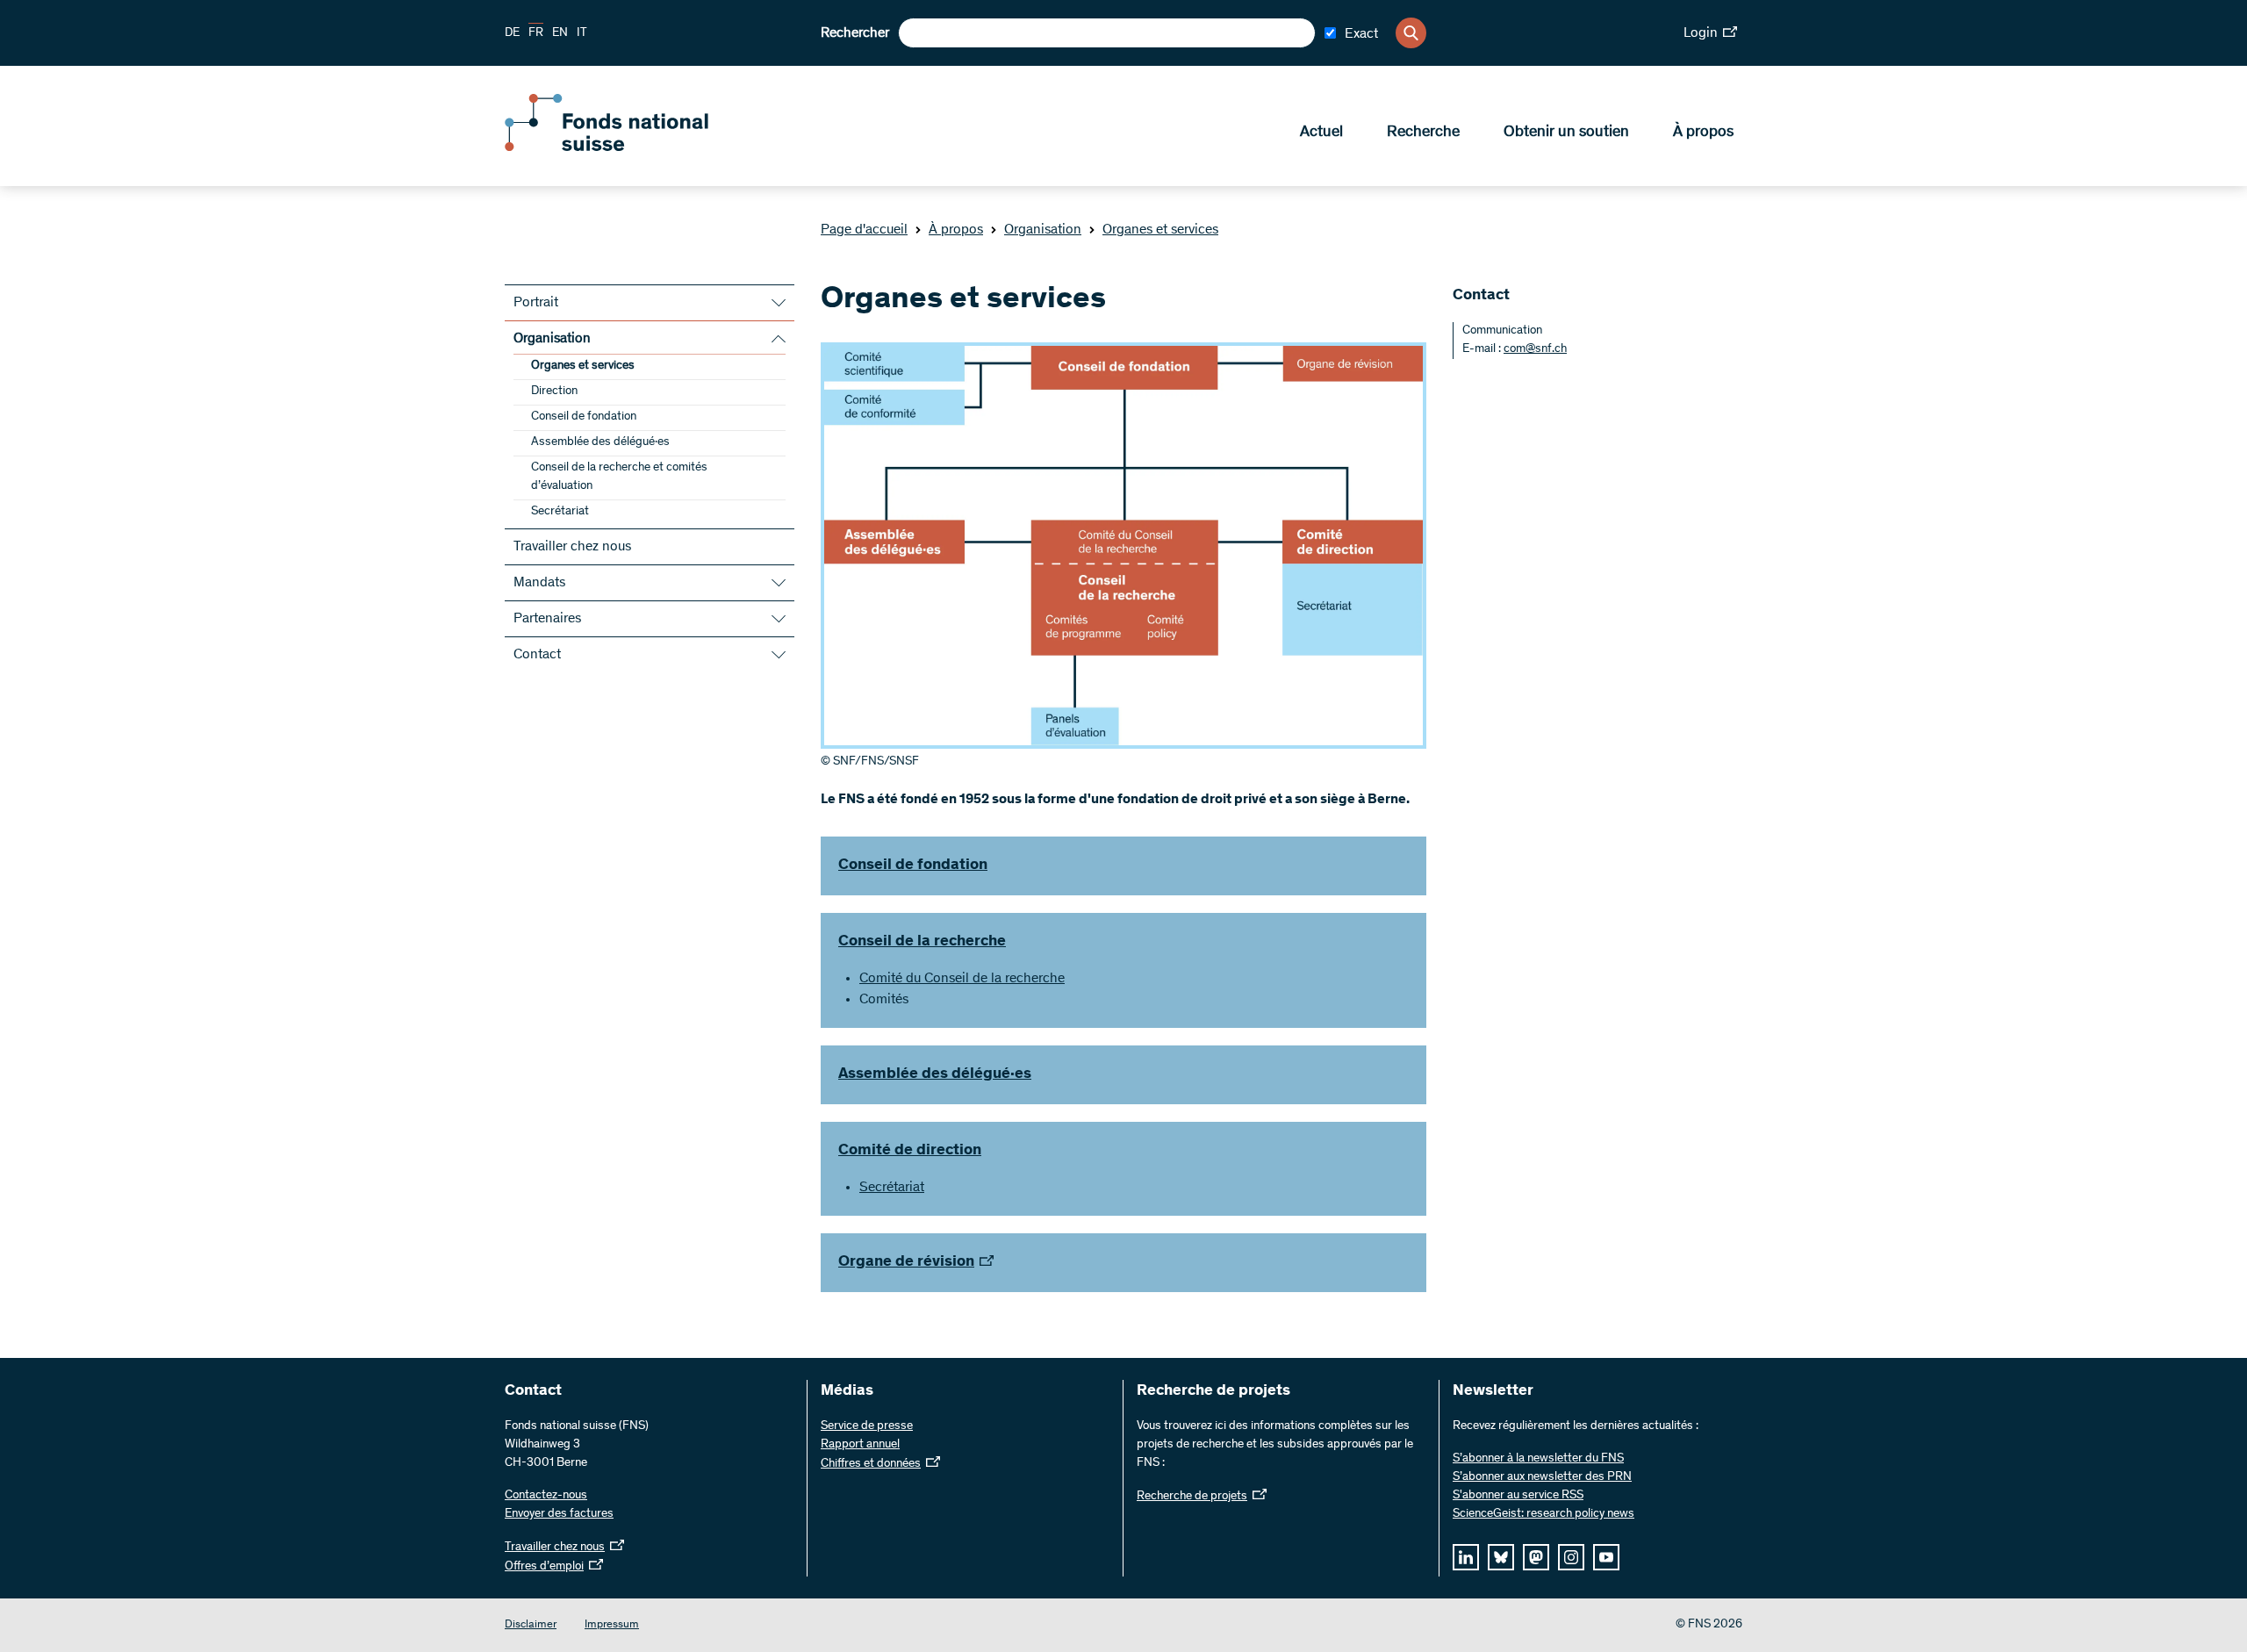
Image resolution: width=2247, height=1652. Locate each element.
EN (560, 33)
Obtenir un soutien (1566, 133)
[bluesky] (1501, 1557)
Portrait (536, 303)
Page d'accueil (864, 230)
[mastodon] (1536, 1557)
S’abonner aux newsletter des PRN (1542, 1477)
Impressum (612, 1625)
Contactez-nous (546, 1496)
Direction (554, 391)
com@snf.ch (1535, 349)
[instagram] (1571, 1557)
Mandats (539, 583)
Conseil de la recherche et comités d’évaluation (619, 477)
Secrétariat (560, 512)
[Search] (1411, 33)
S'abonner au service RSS (1518, 1496)
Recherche (1423, 133)
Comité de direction (910, 1151)
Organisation (1043, 230)
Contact (537, 655)
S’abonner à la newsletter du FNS (1538, 1459)
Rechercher (855, 33)
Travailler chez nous (572, 547)
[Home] (632, 147)
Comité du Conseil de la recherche (962, 979)
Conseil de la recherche (922, 942)
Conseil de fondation (584, 417)
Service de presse (867, 1426)
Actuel (1321, 133)
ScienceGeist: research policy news (1543, 1514)
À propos (1703, 133)
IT (582, 33)
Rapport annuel (860, 1445)
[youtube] (1606, 1557)
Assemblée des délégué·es (600, 442)
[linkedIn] (1466, 1557)
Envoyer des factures (559, 1514)
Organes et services (1160, 230)
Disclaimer (531, 1625)
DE (512, 33)
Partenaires (547, 619)
